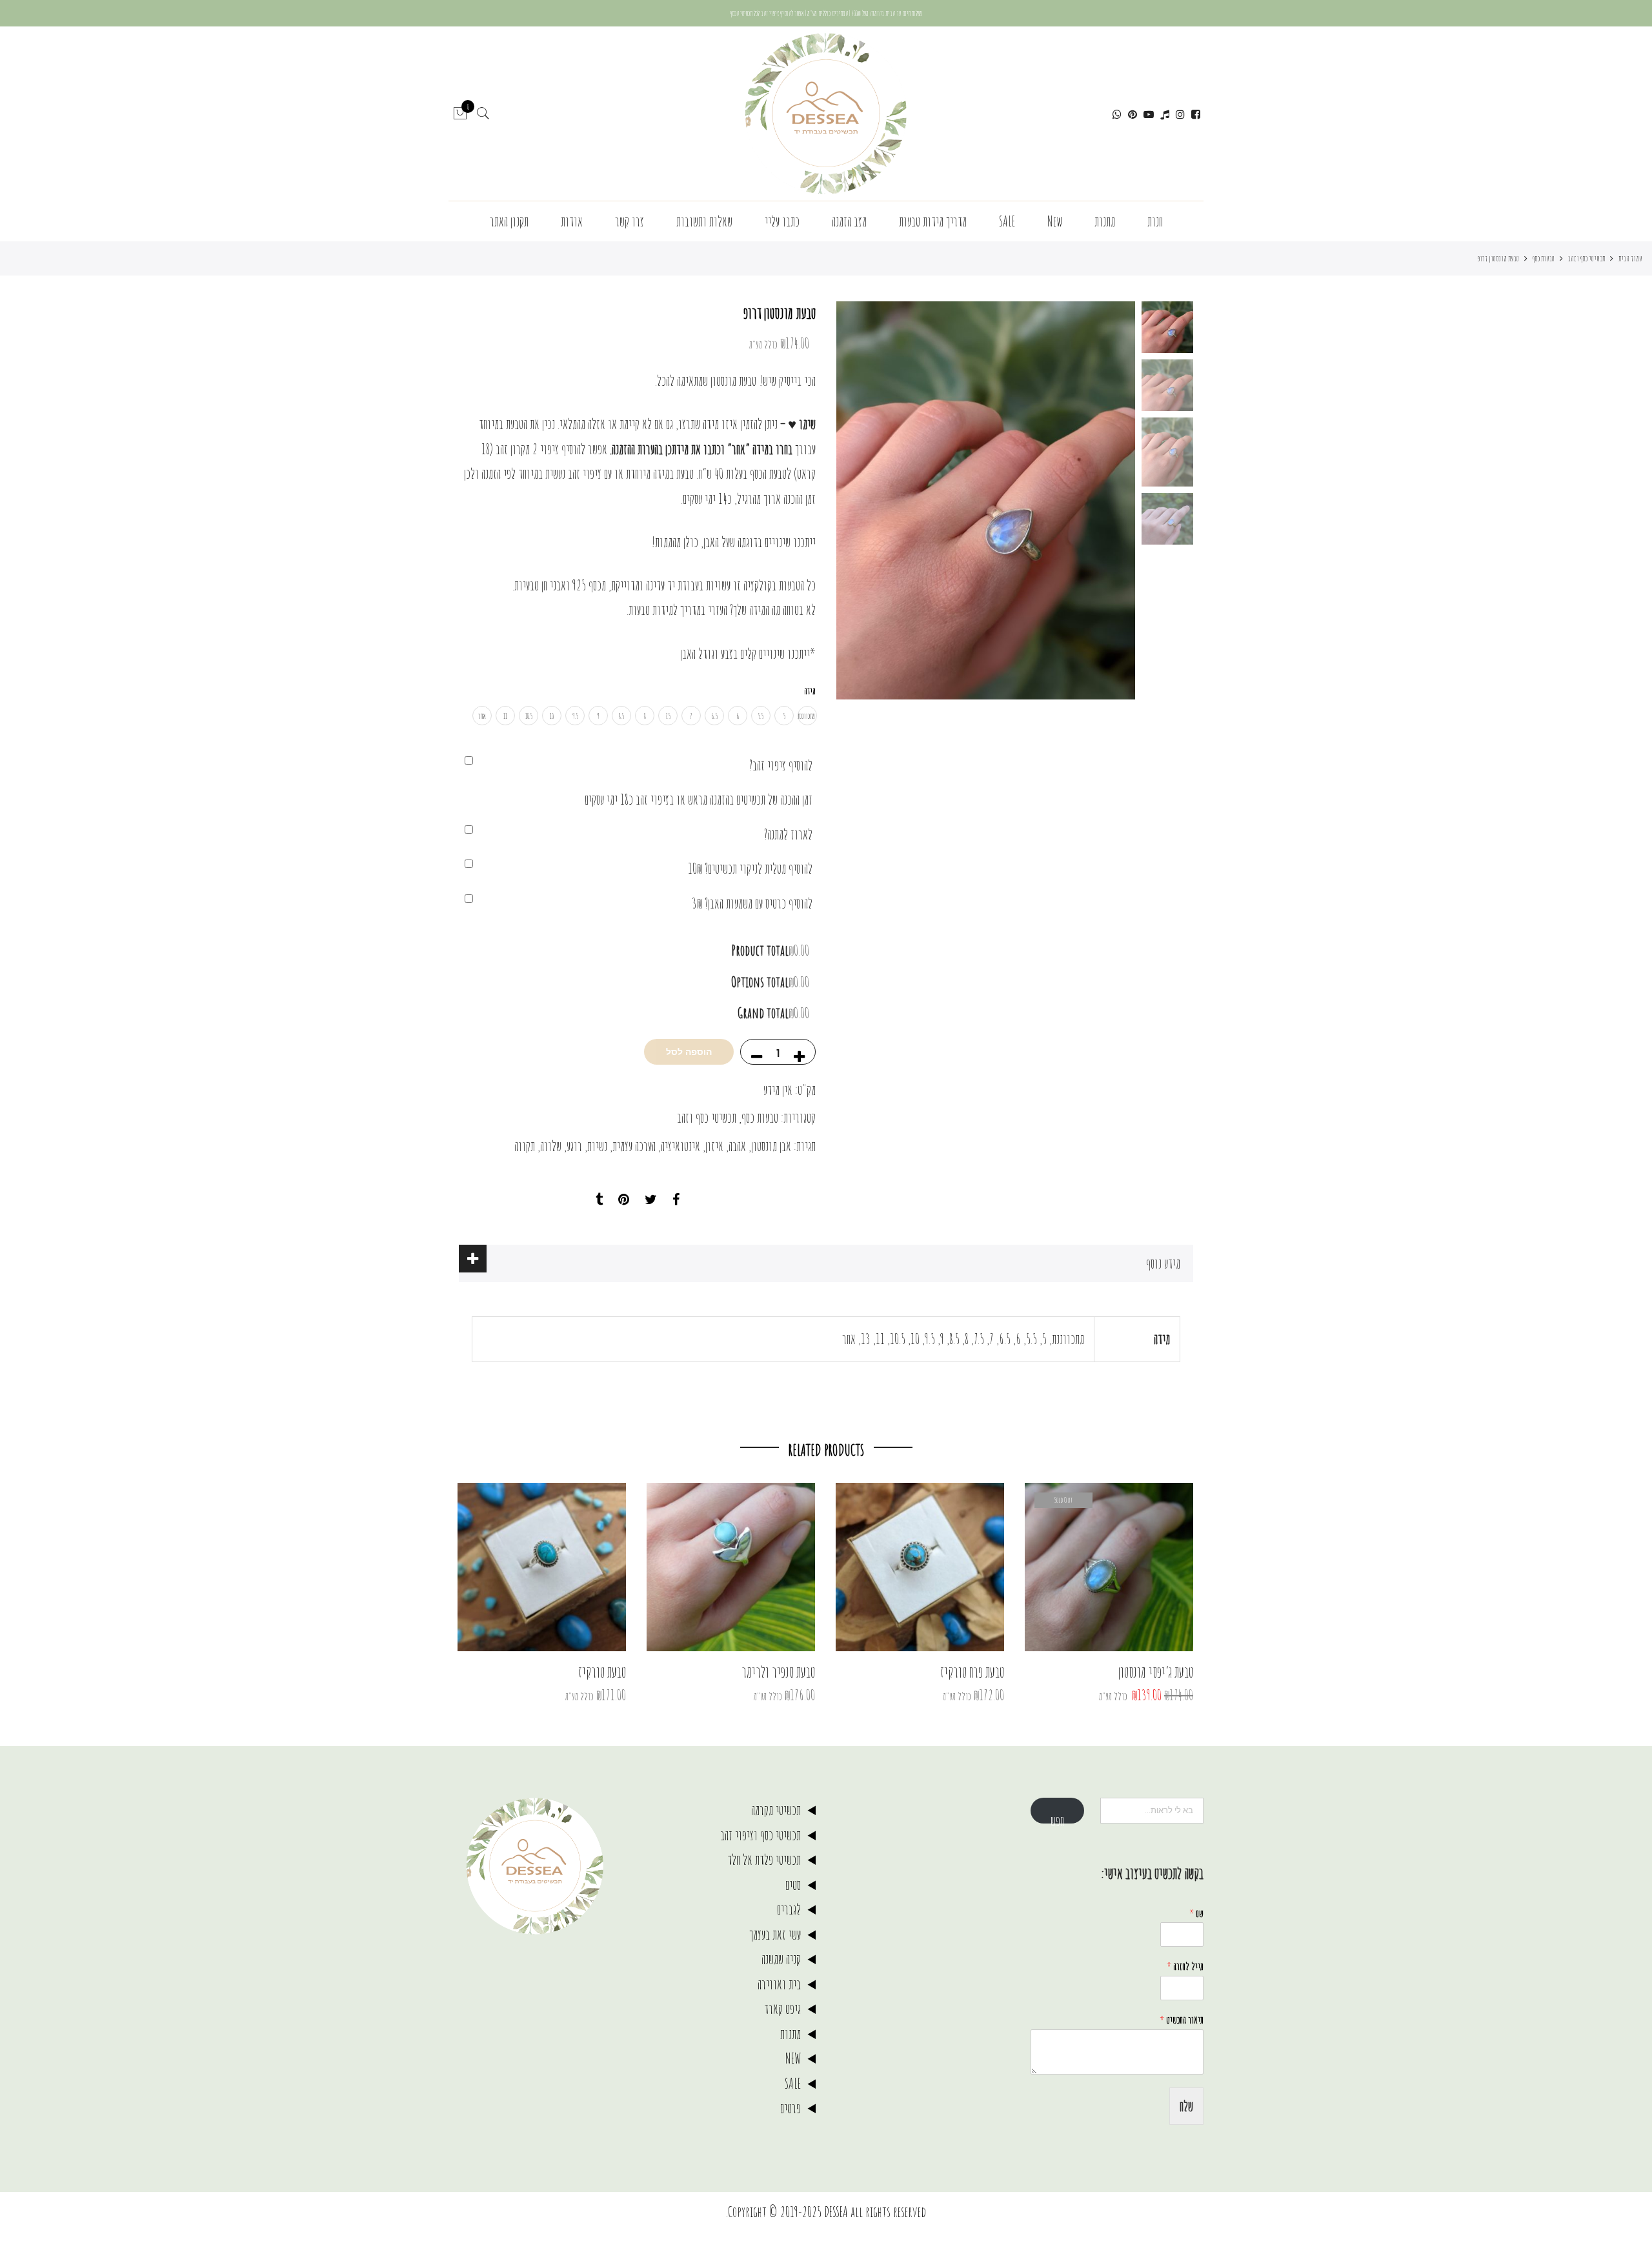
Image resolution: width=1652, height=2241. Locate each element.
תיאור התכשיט (1182, 2020)
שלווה (551, 1146)
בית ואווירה (779, 1984)
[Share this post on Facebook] (676, 1200)
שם (1196, 1913)
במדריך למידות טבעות (667, 609)
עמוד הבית (1630, 258)
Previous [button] (1103, 501)
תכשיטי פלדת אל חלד (764, 1859)
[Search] (483, 114)
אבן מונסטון (771, 1146)
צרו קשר (630, 221)
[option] (986, 500)
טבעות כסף (1544, 258)
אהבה (737, 1146)
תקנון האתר (509, 221)
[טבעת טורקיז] (542, 1567)
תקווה (525, 1146)
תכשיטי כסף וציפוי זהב (761, 1835)
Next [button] (858, 501)
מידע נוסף (1163, 1263)
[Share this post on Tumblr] (599, 1200)
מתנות (1105, 221)
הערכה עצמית (634, 1146)
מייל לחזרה (1185, 1966)
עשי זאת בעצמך (775, 1934)
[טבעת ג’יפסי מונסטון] (1109, 1567)
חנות (1155, 221)
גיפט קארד (782, 2008)
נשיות (597, 1146)
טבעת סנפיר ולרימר (778, 1672)
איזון (714, 1146)
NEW (793, 2058)
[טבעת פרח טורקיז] (920, 1567)
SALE (1007, 221)
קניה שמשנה (781, 1959)
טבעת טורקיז (602, 1672)
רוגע (574, 1146)
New (1055, 221)
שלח (1186, 2106)
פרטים (791, 2108)
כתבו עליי (782, 221)
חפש (1057, 1818)
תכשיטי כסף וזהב (1587, 258)
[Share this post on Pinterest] (624, 1200)
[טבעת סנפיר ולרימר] (731, 1567)
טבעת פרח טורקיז (972, 1672)
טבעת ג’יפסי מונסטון (1156, 1672)
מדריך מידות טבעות (933, 221)
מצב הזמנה (849, 221)
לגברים (789, 1909)
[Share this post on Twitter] (651, 1200)
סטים (793, 1884)
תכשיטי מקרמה (776, 1810)
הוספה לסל (689, 1052)
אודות (572, 221)
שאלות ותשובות (704, 221)
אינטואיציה (680, 1146)
